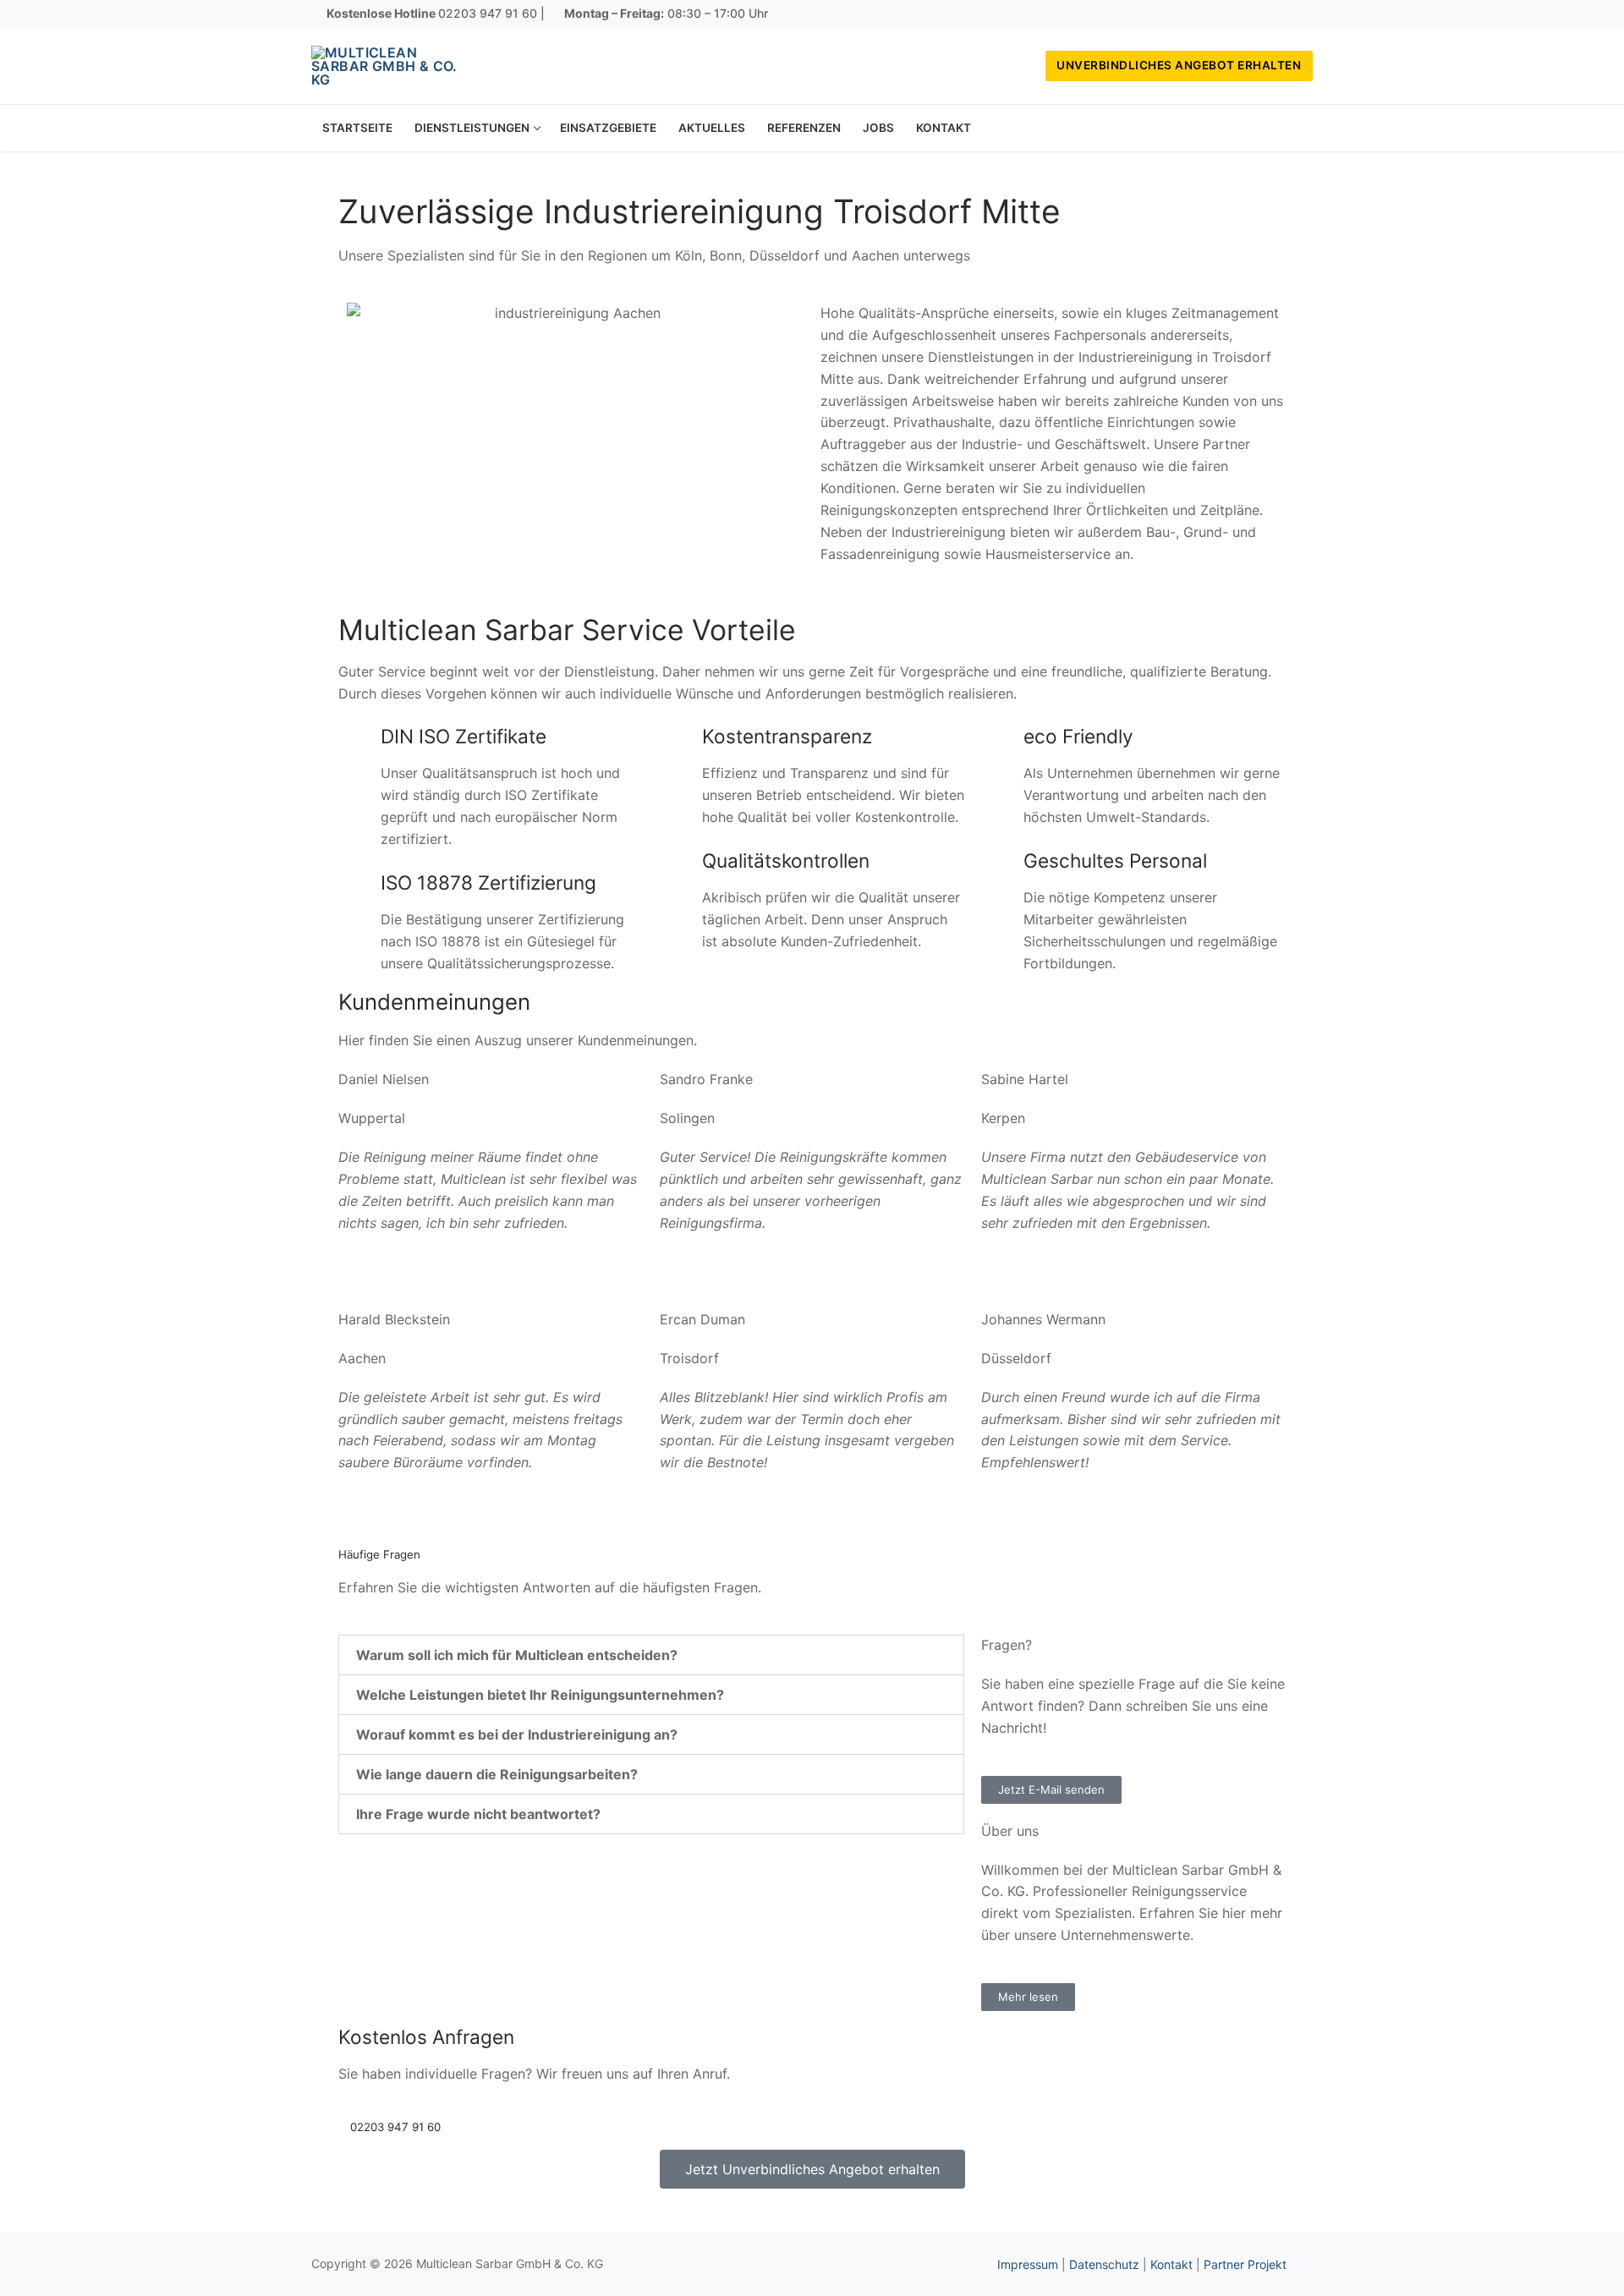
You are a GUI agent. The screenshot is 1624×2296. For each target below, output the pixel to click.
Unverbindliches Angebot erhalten (1179, 65)
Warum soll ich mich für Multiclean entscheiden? (517, 1655)
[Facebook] (1250, 14)
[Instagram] (1276, 14)
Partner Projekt (1245, 2264)
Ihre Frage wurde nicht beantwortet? (478, 1814)
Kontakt (1171, 2264)
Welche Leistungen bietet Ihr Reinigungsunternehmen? (540, 1695)
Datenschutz (1104, 2264)
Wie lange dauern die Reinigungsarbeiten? (497, 1774)
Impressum (1028, 2264)
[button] (651, 1655)
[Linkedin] (1300, 14)
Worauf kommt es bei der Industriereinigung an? (517, 1734)
